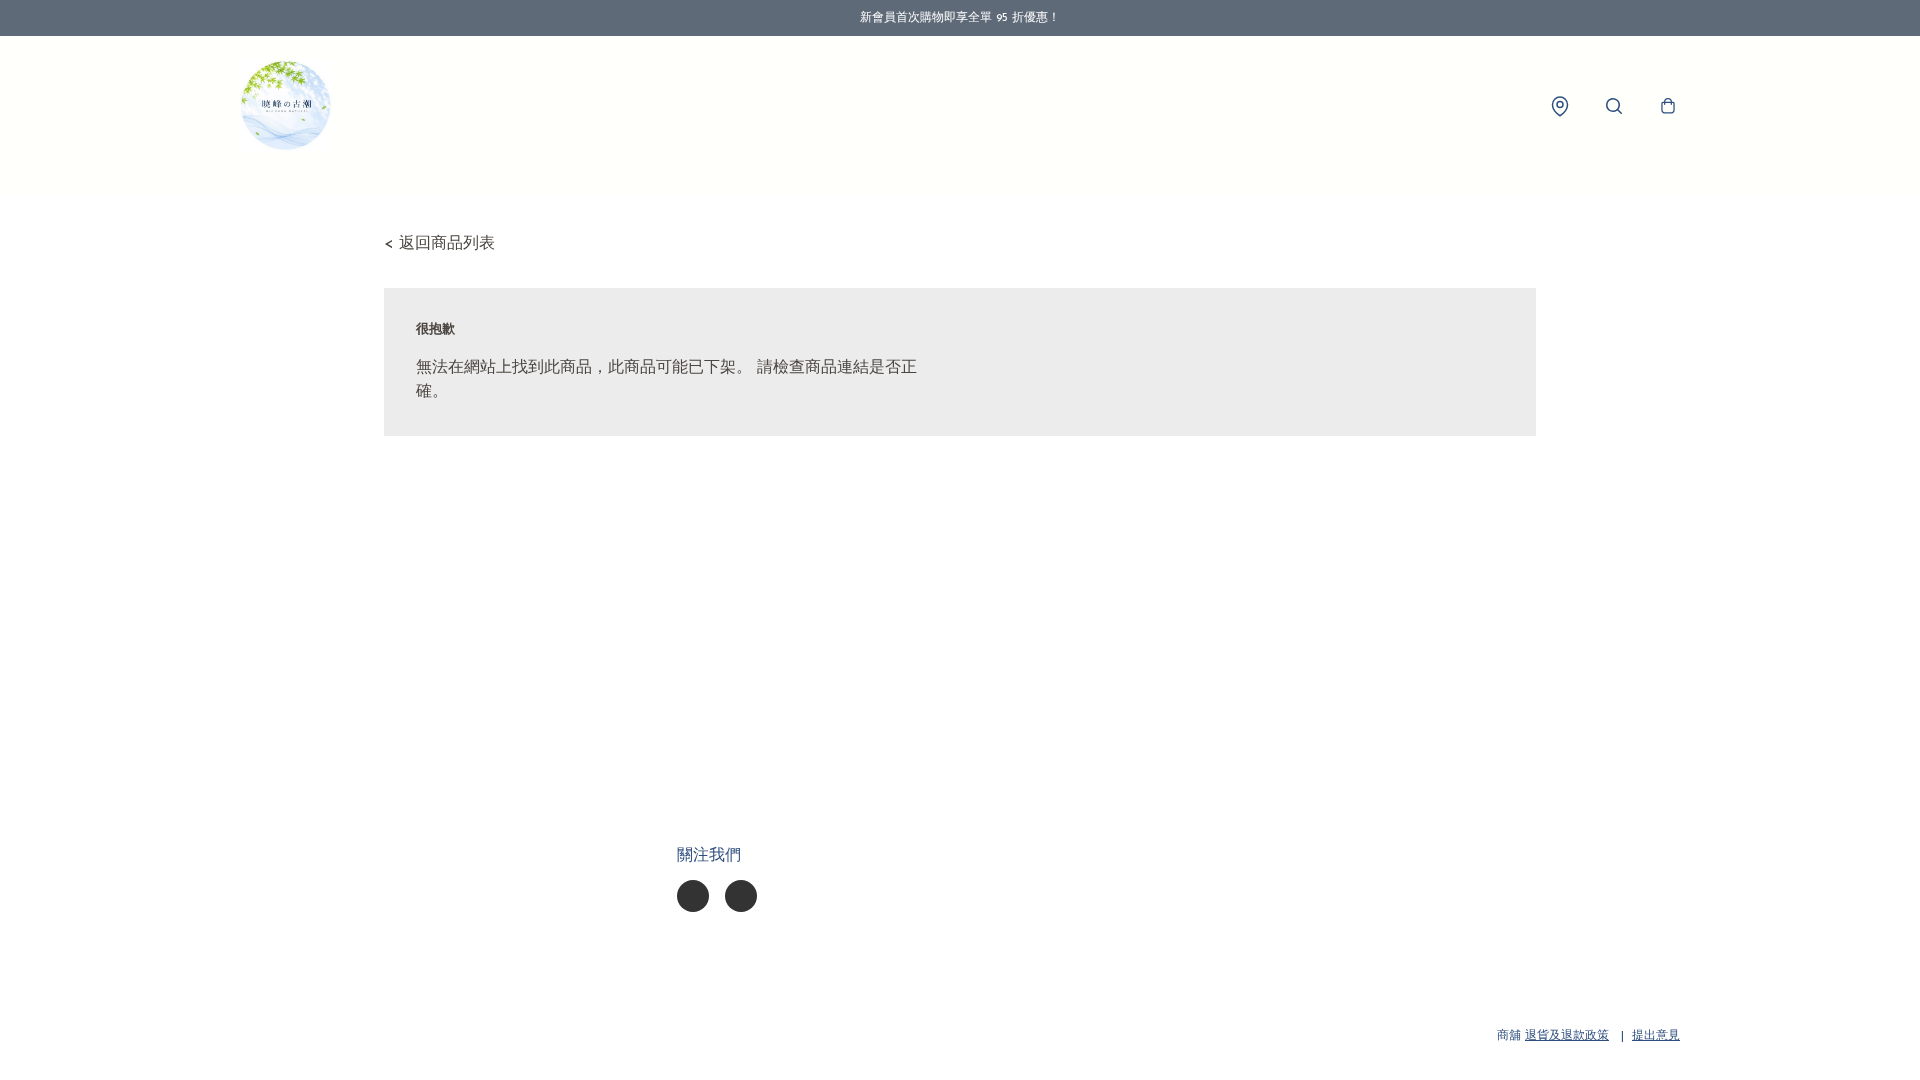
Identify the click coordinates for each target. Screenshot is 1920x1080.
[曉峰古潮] (286, 106)
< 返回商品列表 (439, 244)
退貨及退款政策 (1567, 1036)
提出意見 (1656, 1036)
